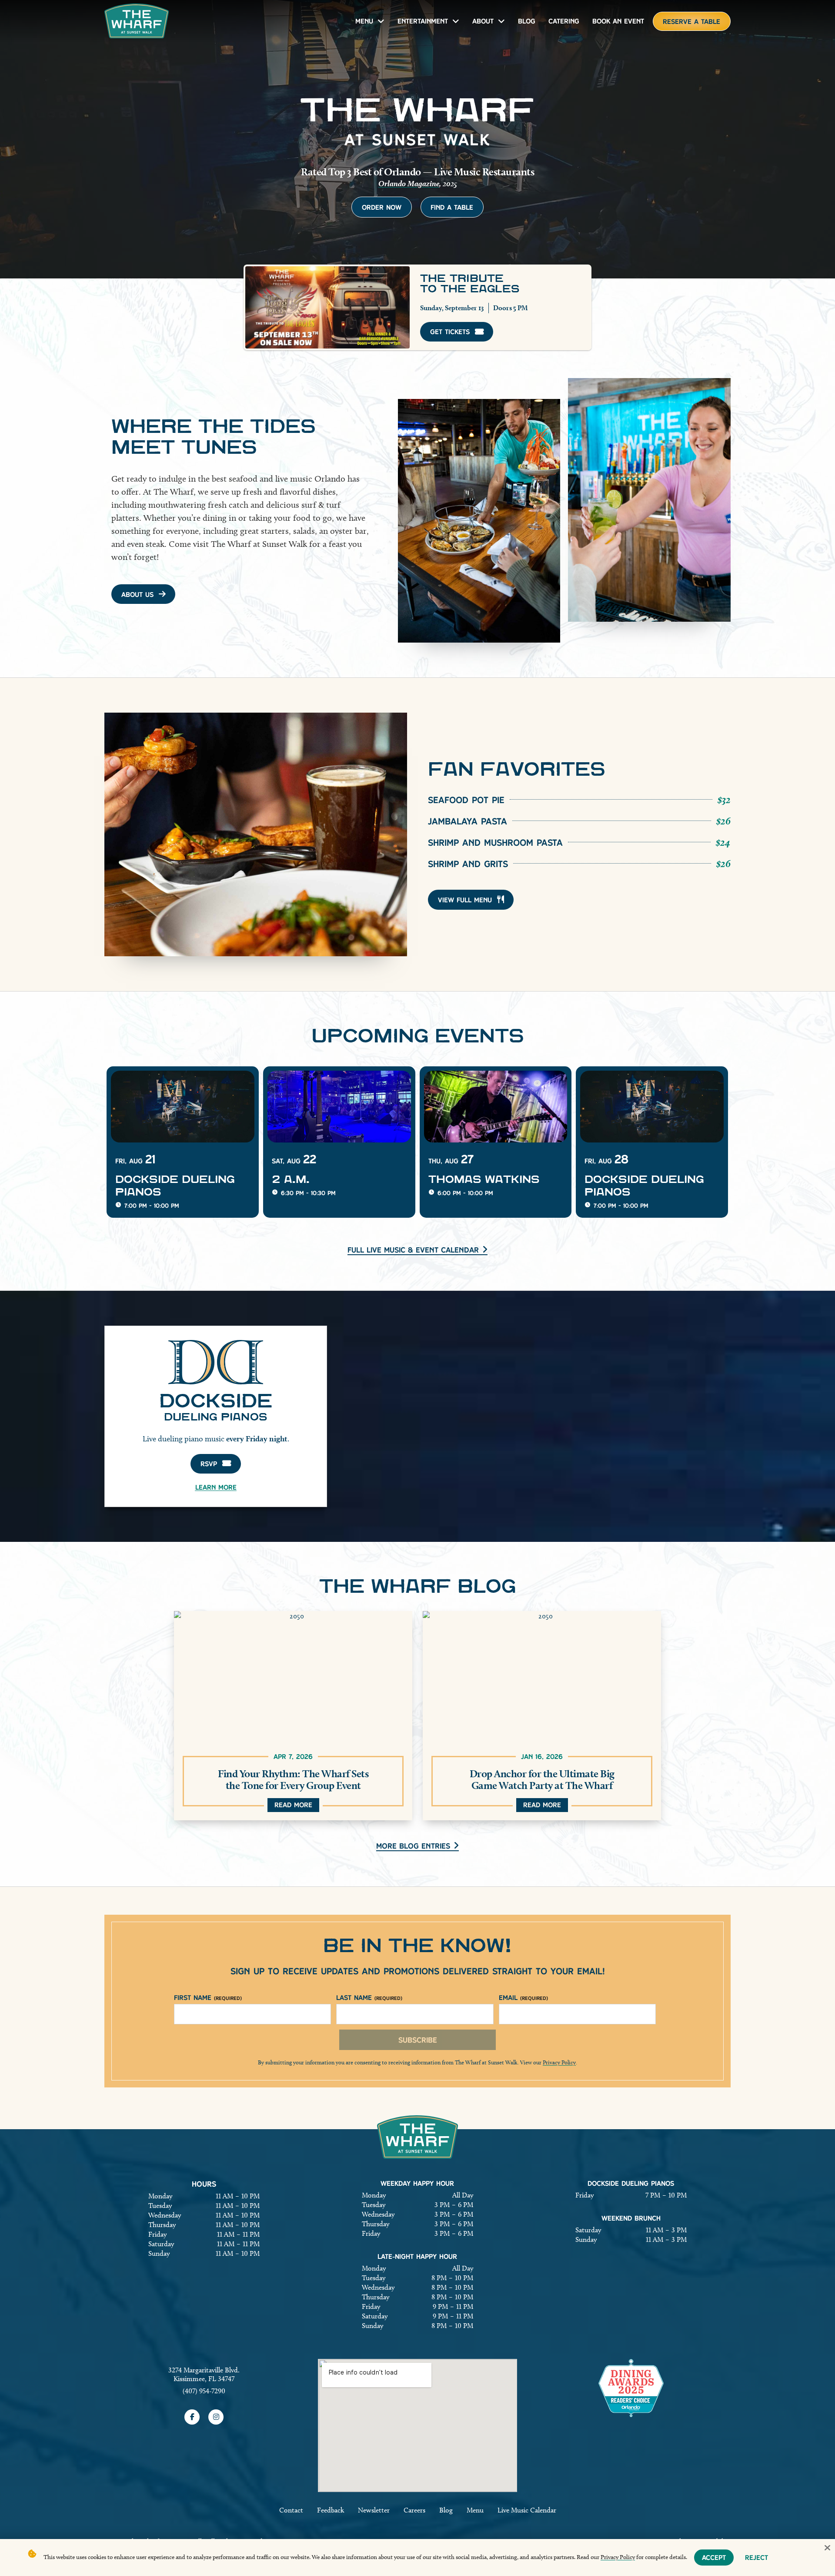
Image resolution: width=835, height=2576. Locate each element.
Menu (364, 21)
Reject (757, 2558)
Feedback (331, 2510)
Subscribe (418, 2040)
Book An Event (618, 21)
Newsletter (374, 2510)
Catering (564, 21)
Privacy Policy (559, 2062)
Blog (527, 21)
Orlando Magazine (409, 183)
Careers (414, 2510)
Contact (291, 2510)
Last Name (369, 1998)
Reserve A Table (691, 22)
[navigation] (137, 21)
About (483, 21)
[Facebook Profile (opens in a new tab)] (192, 2417)
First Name (208, 1998)
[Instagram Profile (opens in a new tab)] (216, 2417)
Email (523, 1998)
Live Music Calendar (527, 2510)
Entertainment (423, 21)
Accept (714, 2558)
